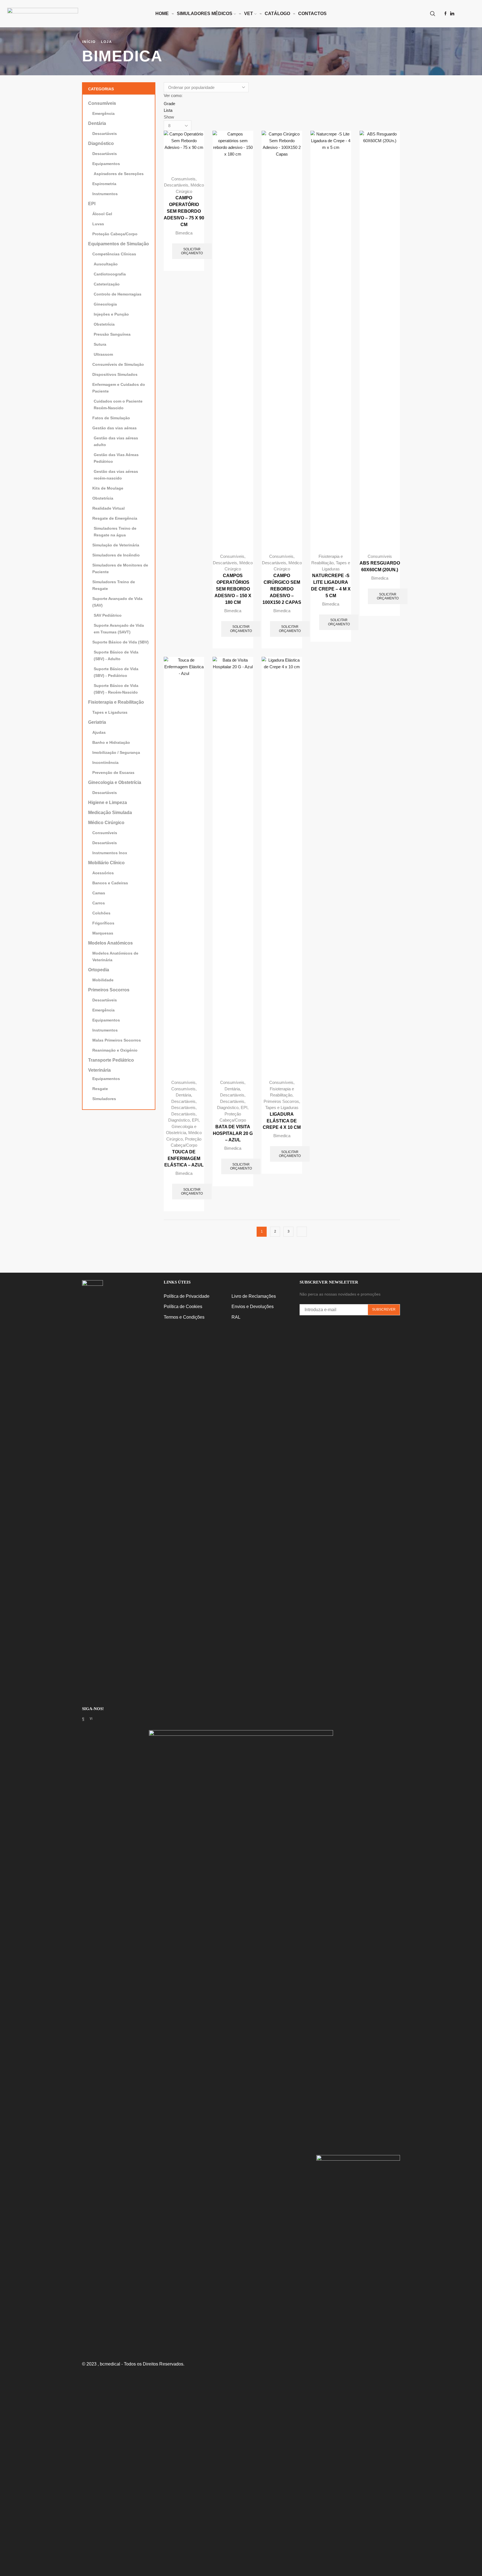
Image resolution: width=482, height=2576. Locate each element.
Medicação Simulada (110, 813)
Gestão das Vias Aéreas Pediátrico (116, 458)
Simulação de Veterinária (116, 545)
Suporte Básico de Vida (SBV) (120, 642)
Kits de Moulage (108, 488)
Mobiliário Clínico (106, 863)
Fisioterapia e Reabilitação (116, 702)
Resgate (100, 1089)
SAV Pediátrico (108, 615)
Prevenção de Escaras (113, 773)
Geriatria (97, 722)
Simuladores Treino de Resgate (114, 585)
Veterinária (99, 1070)
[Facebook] (445, 14)
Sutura (100, 344)
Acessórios (103, 873)
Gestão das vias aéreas (115, 428)
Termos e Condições (184, 1317)
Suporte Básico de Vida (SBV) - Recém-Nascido (116, 689)
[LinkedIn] (452, 14)
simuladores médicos (205, 14)
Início (89, 42)
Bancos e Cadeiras (110, 883)
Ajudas (99, 732)
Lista (168, 110)
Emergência (103, 113)
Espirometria (104, 184)
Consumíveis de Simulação (118, 364)
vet (249, 14)
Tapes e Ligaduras (282, 1107)
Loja (107, 42)
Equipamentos (106, 164)
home (162, 14)
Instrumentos (105, 194)
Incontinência (105, 762)
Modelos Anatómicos (110, 943)
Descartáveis (176, 185)
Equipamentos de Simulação (119, 244)
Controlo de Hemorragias (118, 294)
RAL (236, 1317)
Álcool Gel (102, 214)
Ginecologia (105, 304)
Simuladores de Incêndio (116, 555)
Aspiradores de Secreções (119, 174)
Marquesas (103, 933)
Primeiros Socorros (281, 1101)
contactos (312, 14)
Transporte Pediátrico (111, 1060)
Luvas (98, 224)
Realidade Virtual (109, 508)
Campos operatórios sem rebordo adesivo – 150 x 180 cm (233, 589)
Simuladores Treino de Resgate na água (115, 532)
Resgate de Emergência (115, 518)
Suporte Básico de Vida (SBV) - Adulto (116, 655)
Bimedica (184, 233)
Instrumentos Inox (110, 853)
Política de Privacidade (187, 1296)
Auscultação (106, 264)
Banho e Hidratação (111, 742)
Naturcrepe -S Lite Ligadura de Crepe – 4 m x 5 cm (331, 586)
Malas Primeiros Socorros (117, 1040)
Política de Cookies (183, 1307)
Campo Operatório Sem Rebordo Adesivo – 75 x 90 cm (184, 211)
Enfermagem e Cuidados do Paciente (119, 388)
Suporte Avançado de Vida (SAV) (117, 602)
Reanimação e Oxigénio (115, 1050)
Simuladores (104, 1099)
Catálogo (277, 14)
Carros (99, 903)
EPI (195, 1120)
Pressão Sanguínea (112, 334)
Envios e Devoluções (253, 1307)
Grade (169, 104)
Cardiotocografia (110, 274)
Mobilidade (103, 980)
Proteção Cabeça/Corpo (115, 234)
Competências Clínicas (114, 254)
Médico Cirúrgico (106, 823)
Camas (99, 893)
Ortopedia (99, 970)
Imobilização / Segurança (116, 752)
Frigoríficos (103, 923)
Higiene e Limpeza (108, 802)
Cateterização (107, 284)
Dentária (183, 1095)
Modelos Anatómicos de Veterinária (115, 957)
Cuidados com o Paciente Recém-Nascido (118, 405)
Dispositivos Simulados (115, 374)
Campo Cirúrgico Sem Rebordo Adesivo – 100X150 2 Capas (282, 589)
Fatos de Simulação (111, 418)
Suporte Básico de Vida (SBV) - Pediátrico (116, 672)
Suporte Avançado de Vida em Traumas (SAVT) (119, 629)
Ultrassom (103, 354)
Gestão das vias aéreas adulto (116, 441)
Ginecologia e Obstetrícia (115, 782)
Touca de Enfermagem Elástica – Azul (184, 1159)
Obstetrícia (104, 324)
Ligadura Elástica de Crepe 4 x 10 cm (282, 1121)
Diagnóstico (179, 1120)
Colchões (101, 913)
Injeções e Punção (111, 314)
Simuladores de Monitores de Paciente (120, 568)
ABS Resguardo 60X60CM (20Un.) (380, 566)
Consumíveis (183, 179)
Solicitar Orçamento (192, 251)
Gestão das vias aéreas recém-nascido (116, 475)
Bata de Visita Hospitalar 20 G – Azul (233, 1133)
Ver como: (173, 95)
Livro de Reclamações (254, 1296)
